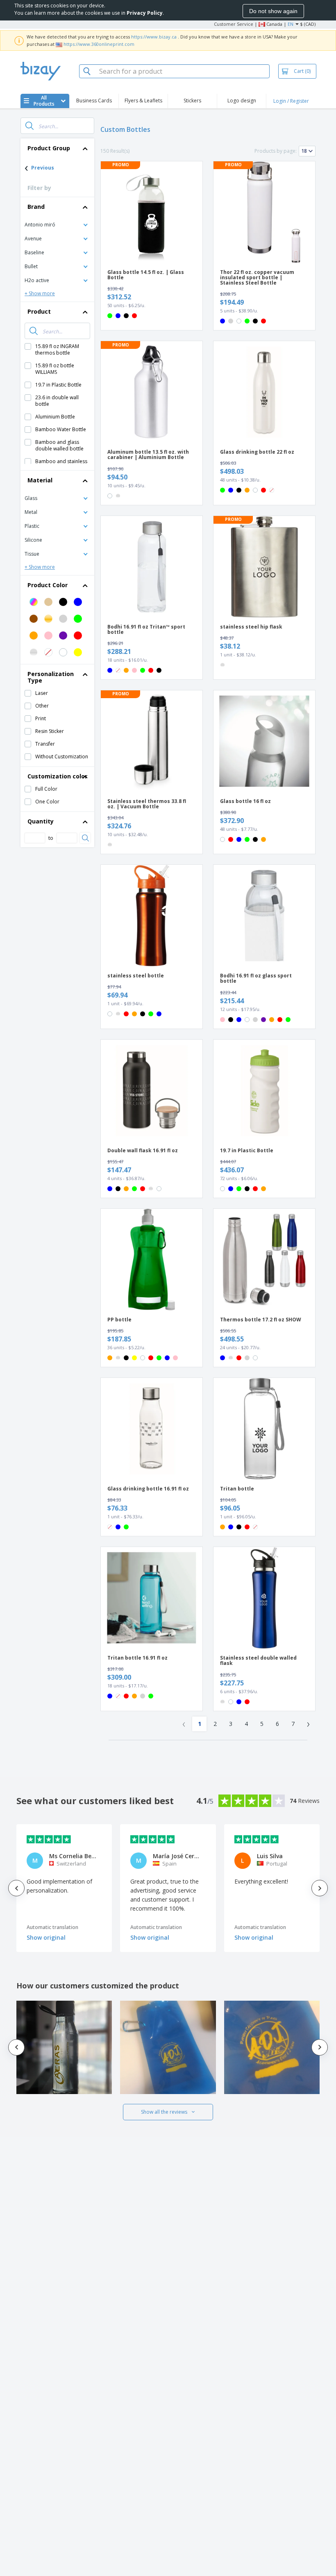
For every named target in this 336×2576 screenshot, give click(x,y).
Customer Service (234, 24)
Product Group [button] (49, 148)
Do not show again (273, 11)
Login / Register (291, 101)
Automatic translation (52, 1927)
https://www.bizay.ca (154, 37)
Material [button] (40, 480)
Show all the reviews (164, 2112)
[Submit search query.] (30, 126)
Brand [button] (36, 207)
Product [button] (39, 311)
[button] (57, 224)
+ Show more (40, 293)
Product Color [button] (48, 585)
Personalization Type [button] (51, 677)
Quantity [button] (41, 821)
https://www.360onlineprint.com (99, 44)
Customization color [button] (57, 776)
